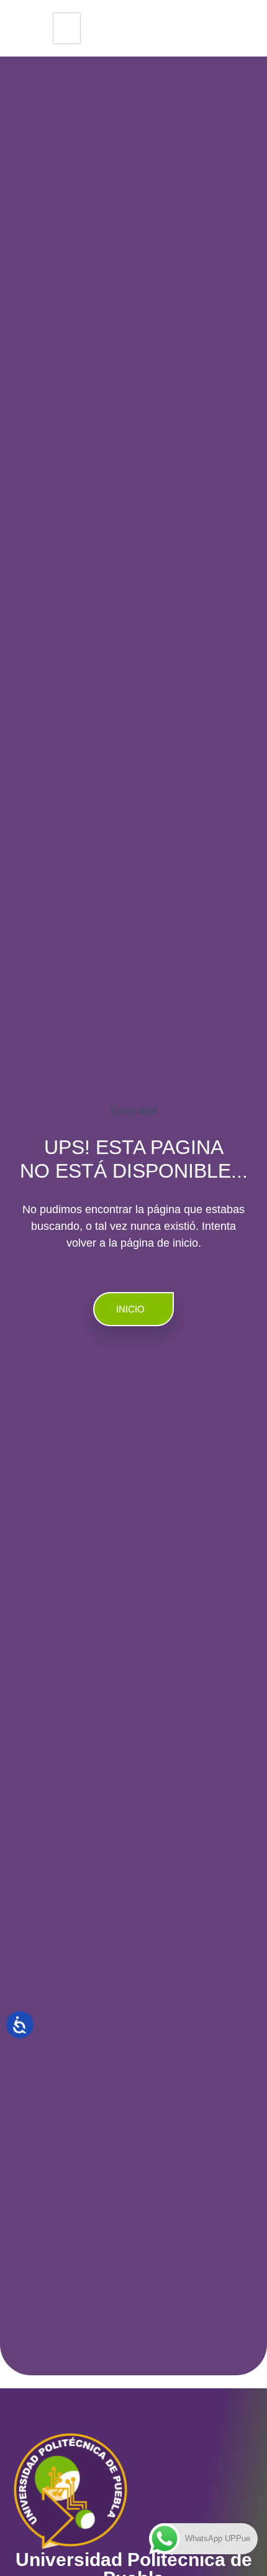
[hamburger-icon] (67, 28)
